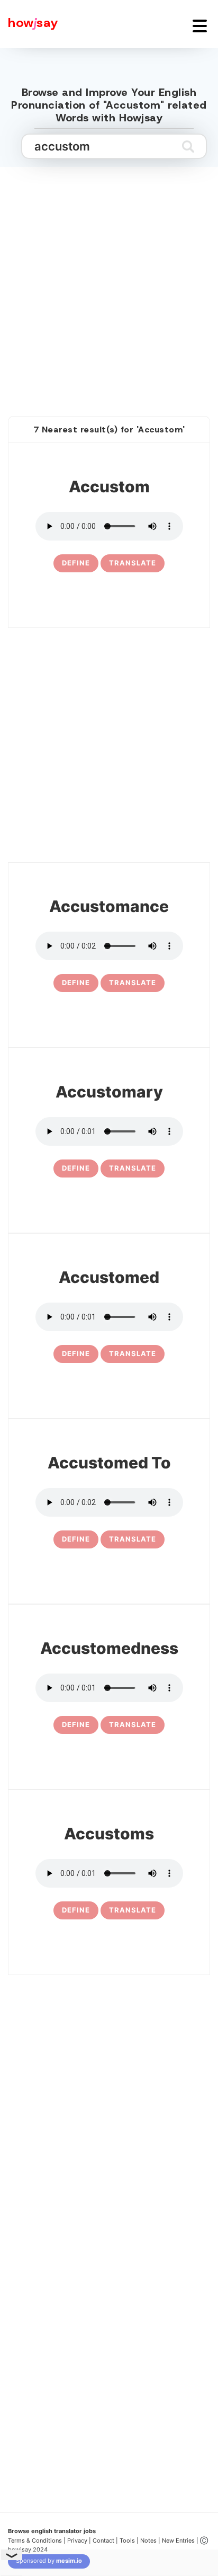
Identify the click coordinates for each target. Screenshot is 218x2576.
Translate (133, 563)
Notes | (151, 2540)
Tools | (129, 2540)
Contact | (105, 2540)
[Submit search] (188, 146)
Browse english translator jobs (52, 2531)
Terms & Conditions (35, 2540)
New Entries (178, 2540)
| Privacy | (77, 2540)
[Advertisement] (109, 280)
